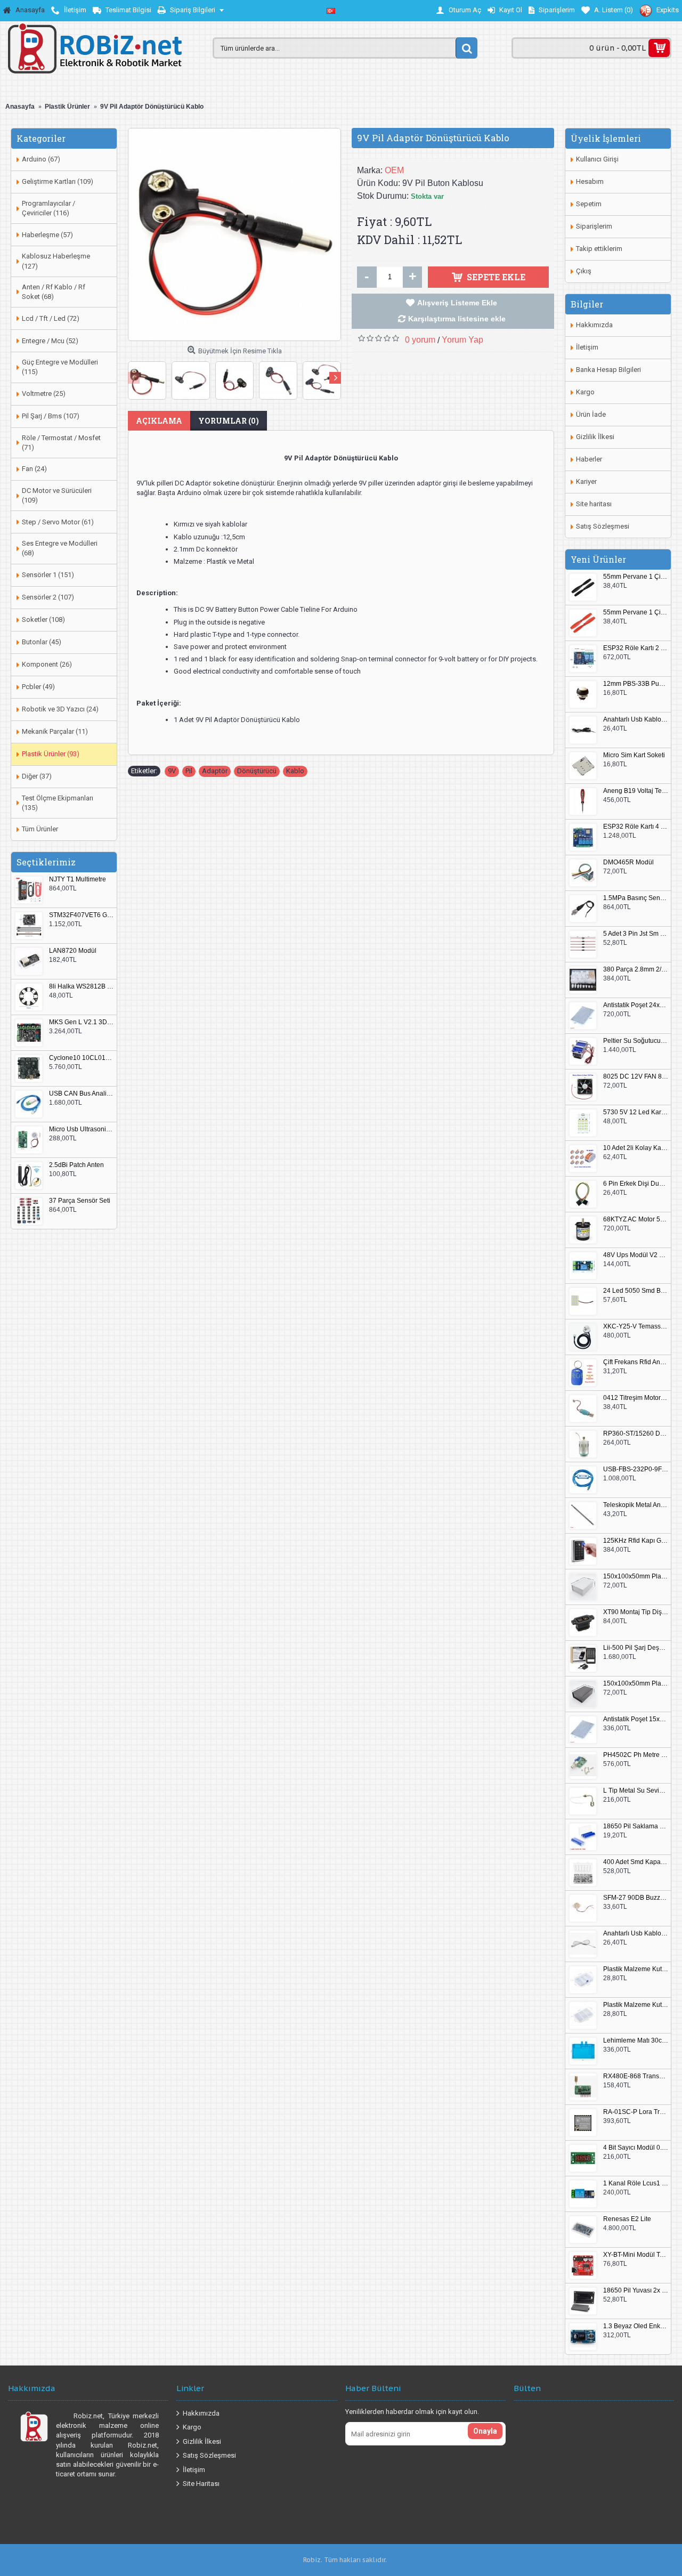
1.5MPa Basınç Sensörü (636, 898)
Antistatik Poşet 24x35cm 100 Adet (636, 1005)
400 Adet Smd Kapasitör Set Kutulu (636, 1862)
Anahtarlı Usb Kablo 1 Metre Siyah (636, 720)
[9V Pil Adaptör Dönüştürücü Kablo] (234, 234)
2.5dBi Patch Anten (76, 1165)
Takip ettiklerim (599, 249)
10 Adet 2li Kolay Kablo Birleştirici (636, 1148)
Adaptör (215, 771)
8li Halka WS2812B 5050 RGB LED (82, 987)
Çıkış (584, 271)
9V (172, 771)
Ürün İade (591, 414)
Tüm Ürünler (40, 829)
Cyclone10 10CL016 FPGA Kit (82, 1058)
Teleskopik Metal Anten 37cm (636, 1505)
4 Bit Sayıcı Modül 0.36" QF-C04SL (636, 2148)
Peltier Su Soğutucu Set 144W (636, 1041)
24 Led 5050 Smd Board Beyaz (636, 1291)
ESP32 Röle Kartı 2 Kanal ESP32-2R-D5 (636, 648)
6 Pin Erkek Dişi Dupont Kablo (636, 1184)
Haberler (589, 459)
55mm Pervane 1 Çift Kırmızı (636, 613)
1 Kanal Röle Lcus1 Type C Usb (636, 2184)
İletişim (587, 347)
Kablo (295, 771)
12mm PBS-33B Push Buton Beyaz (636, 684)
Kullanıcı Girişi (597, 159)
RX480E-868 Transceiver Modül (636, 2076)
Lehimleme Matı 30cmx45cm (636, 2041)
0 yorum (420, 340)
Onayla (485, 2431)
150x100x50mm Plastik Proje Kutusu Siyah (636, 1684)
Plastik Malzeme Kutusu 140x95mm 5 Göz (636, 1969)
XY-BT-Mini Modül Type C (636, 2255)
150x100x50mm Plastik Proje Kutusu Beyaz (636, 1577)
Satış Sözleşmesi (603, 526)
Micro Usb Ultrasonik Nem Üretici (82, 1129)
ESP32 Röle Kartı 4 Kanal (636, 827)
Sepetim (589, 204)
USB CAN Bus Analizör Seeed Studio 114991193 (82, 1094)
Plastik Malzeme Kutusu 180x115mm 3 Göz (636, 2005)
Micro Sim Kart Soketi (634, 755)
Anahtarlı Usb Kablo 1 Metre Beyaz (636, 1934)
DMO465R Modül (628, 862)
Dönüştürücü (257, 771)
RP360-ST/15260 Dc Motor (636, 1434)
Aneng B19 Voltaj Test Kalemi (636, 791)
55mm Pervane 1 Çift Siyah (636, 577)
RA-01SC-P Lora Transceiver (636, 2112)
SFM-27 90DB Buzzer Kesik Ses (636, 1898)
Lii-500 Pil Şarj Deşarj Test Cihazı (636, 1648)
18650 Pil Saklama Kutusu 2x (636, 1826)
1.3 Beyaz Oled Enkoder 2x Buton (636, 2326)
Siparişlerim (594, 226)
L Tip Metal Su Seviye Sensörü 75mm (636, 1791)
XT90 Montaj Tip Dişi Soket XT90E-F (636, 1612)
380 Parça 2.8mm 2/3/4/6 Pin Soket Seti (636, 970)
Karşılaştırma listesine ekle (457, 319)
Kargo (585, 392)
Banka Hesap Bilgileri (608, 370)
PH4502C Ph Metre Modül (636, 1755)
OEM (394, 170)
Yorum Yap (462, 340)
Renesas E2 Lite (627, 2219)
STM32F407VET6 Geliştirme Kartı (82, 915)
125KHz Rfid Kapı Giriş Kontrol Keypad (636, 1541)
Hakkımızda (594, 325)
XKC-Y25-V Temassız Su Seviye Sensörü (636, 1327)
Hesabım (590, 181)
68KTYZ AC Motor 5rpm (636, 1220)
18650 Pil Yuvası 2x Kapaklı (636, 2291)
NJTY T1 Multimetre (78, 880)
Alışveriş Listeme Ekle (457, 303)
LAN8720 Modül (73, 951)
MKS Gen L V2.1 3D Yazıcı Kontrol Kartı (82, 1022)
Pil (189, 771)
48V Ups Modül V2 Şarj (636, 1255)
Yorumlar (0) (229, 421)
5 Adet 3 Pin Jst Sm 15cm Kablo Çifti (636, 934)
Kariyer (586, 481)
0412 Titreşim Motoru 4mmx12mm (636, 1398)
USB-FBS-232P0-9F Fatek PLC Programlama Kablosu (636, 1469)
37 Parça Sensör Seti (80, 1201)
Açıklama (159, 421)
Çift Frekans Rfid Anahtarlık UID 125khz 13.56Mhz (636, 1362)
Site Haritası (201, 2484)
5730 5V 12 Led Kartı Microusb (636, 1112)
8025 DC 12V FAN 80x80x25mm (636, 1077)
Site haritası (594, 504)
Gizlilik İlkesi (595, 437)
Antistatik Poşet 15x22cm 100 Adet (636, 1719)
